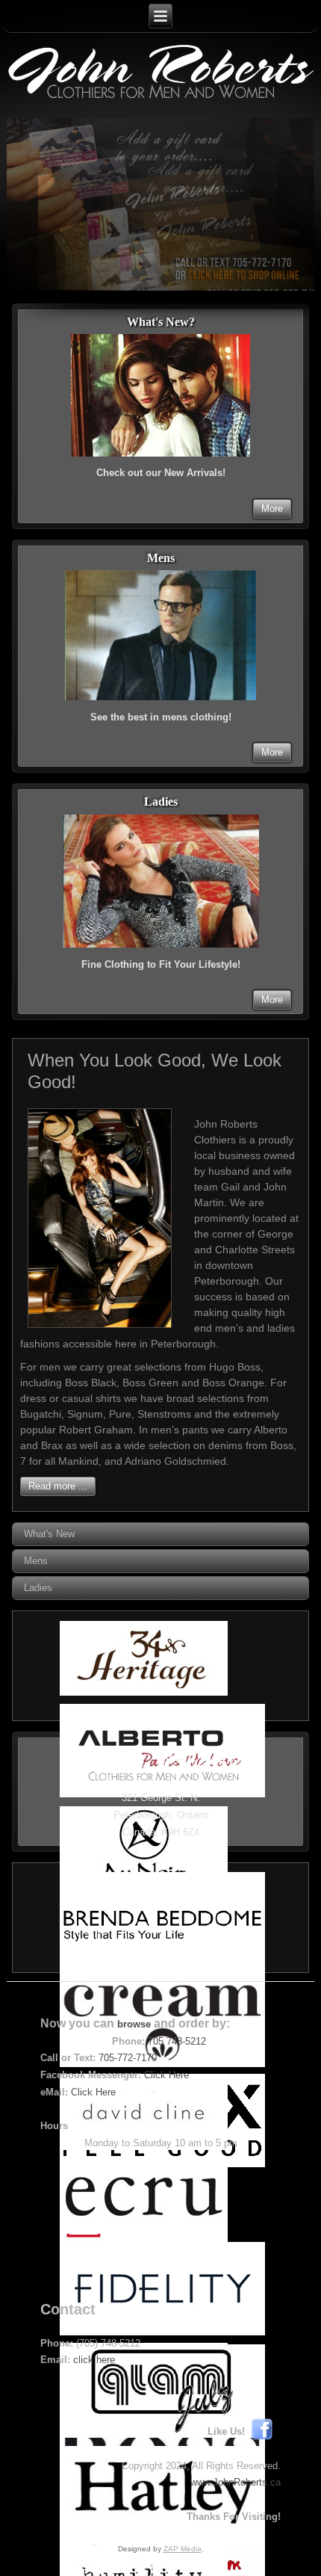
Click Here (166, 2075)
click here (94, 2360)
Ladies (38, 1588)
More (272, 509)
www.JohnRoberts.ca (236, 2482)
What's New (49, 1534)
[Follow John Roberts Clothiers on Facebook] (266, 2431)
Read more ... (58, 1486)
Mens (36, 1561)
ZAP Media (183, 2549)
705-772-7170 (128, 2058)
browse (134, 2024)
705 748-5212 (177, 2041)
